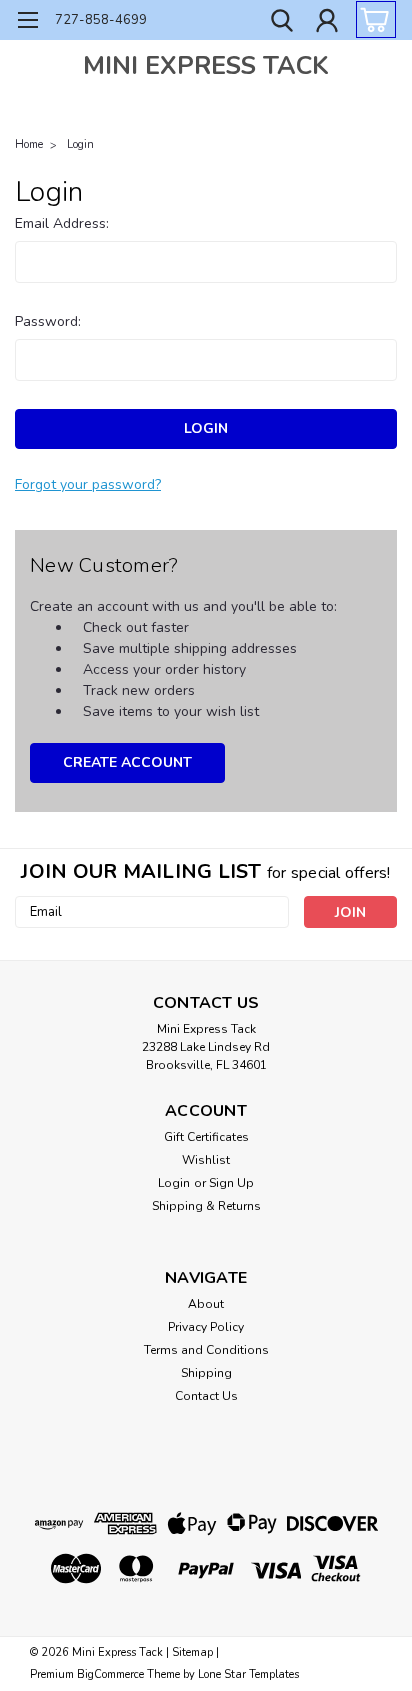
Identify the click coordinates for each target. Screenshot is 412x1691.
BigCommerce (110, 1674)
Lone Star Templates (248, 1674)
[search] (282, 23)
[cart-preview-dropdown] (371, 19)
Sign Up (231, 1183)
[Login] (327, 23)
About (206, 1304)
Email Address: (62, 223)
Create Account (127, 762)
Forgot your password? (88, 484)
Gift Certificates (206, 1137)
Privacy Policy (206, 1327)
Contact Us (206, 1396)
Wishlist (206, 1160)
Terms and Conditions (206, 1350)
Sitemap (192, 1652)
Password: (48, 321)
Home (29, 144)
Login (80, 144)
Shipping (206, 1373)
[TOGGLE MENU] (27, 22)
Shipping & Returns (206, 1206)
